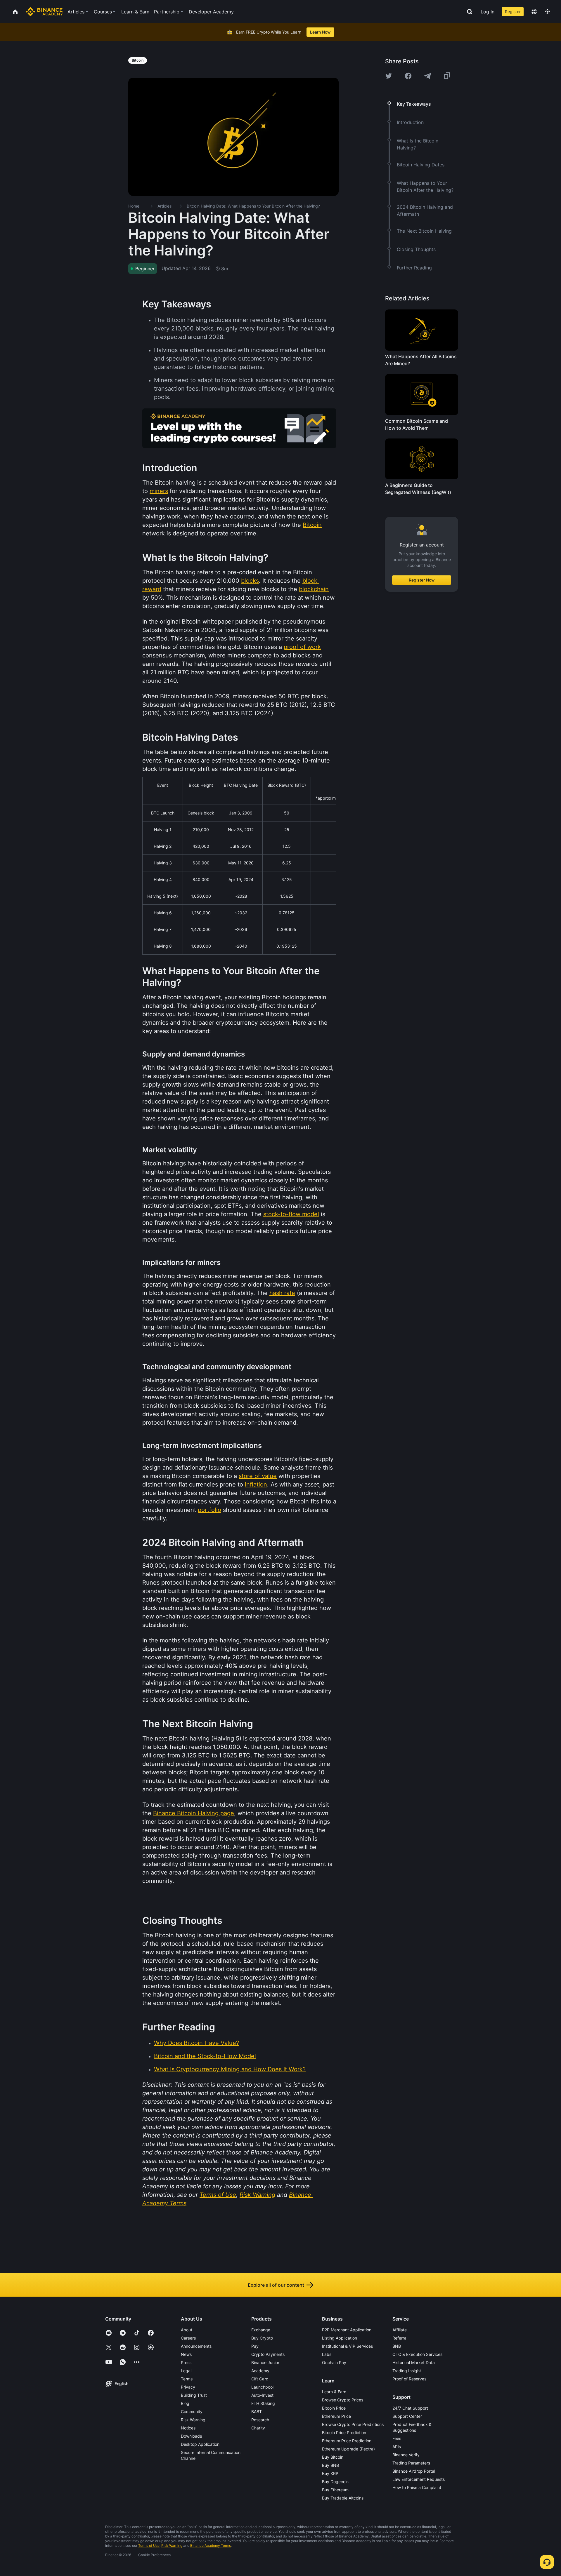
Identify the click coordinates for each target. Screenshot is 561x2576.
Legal (186, 2371)
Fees (397, 2438)
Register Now (422, 580)
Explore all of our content (276, 2285)
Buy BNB (330, 2465)
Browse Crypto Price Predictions (353, 2424)
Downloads (191, 2436)
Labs (327, 2354)
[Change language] (534, 12)
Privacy (188, 2387)
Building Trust (194, 2395)
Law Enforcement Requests (419, 2479)
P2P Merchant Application (347, 2330)
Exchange (261, 2330)
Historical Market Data (414, 2362)
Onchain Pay (334, 2362)
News (186, 2354)
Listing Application (340, 2338)
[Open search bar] (468, 12)
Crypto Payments (268, 2354)
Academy (260, 2371)
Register (513, 12)
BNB (397, 2346)
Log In (488, 12)
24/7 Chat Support (410, 2408)
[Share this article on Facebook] (408, 76)
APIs (397, 2447)
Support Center (407, 2416)
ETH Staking (263, 2403)
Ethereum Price (336, 2416)
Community (192, 2411)
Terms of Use (149, 2545)
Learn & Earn (334, 2392)
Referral (400, 2338)
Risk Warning (193, 2420)
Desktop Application (200, 2444)
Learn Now (320, 32)
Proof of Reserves (409, 2379)
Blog (185, 2403)
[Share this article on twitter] (389, 76)
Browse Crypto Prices (343, 2400)
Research (260, 2420)
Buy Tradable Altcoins (343, 2498)
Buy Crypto (262, 2338)
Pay (255, 2346)
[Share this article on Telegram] (427, 76)
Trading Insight (407, 2371)
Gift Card (260, 2379)
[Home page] (44, 12)
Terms (187, 2379)
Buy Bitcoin (333, 2457)
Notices (188, 2428)
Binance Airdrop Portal (414, 2471)
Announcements (196, 2346)
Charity (258, 2428)
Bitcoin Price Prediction (344, 2433)
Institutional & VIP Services (347, 2346)
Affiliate (400, 2330)
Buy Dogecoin (335, 2482)
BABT (257, 2411)
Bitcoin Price (334, 2408)
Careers (188, 2338)
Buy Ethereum (335, 2490)
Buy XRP (330, 2473)
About (187, 2330)
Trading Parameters (411, 2463)
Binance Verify (406, 2455)
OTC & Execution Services (417, 2354)
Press (186, 2362)
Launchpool (262, 2387)
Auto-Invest (262, 2395)
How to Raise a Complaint (417, 2487)
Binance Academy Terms (211, 2545)
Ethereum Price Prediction (347, 2441)
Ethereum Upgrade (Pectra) (348, 2449)
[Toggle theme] (548, 12)
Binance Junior (265, 2362)
